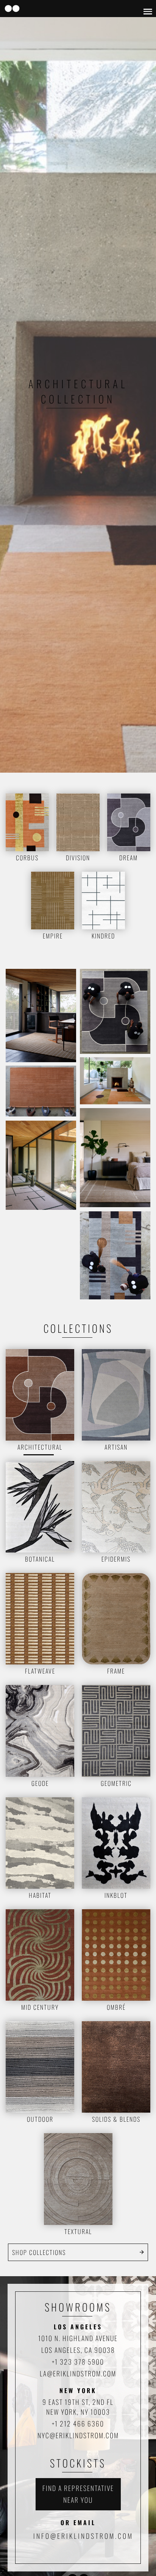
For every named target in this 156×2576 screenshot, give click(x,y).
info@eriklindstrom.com (83, 2536)
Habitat (40, 1895)
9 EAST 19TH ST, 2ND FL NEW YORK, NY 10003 (78, 2407)
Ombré (116, 2007)
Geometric (116, 1783)
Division (78, 858)
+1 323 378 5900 (78, 2362)
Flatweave (40, 1671)
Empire (53, 936)
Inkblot (116, 1895)
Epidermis (116, 1559)
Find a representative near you (78, 2494)
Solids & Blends (116, 2119)
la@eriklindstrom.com (78, 2373)
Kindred (103, 936)
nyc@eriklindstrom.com (78, 2435)
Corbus (27, 858)
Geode (40, 1783)
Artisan (116, 1447)
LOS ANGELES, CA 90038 (78, 2350)
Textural (78, 2231)
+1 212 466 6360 (78, 2423)
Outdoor (40, 2119)
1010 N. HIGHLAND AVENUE (78, 2338)
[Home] (12, 9)
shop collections (39, 2252)
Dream (129, 858)
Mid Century (40, 2007)
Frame (116, 1671)
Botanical (40, 1559)
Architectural (40, 1447)
